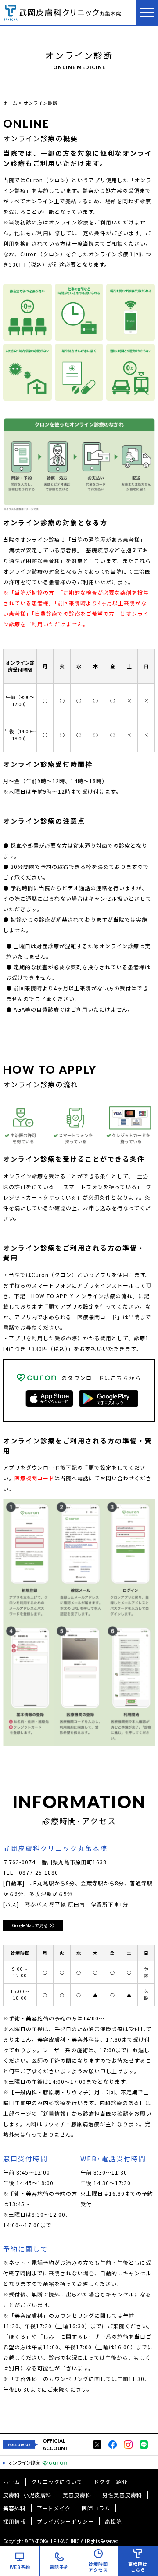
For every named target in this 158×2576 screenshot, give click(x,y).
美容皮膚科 (77, 2495)
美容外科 (14, 2508)
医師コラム (96, 2508)
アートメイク (54, 2508)
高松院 (113, 2521)
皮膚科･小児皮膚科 (27, 2495)
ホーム (12, 2482)
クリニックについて (57, 2482)
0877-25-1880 (39, 1872)
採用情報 (14, 2521)
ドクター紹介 (111, 2482)
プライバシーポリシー (65, 2521)
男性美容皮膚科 (122, 2495)
